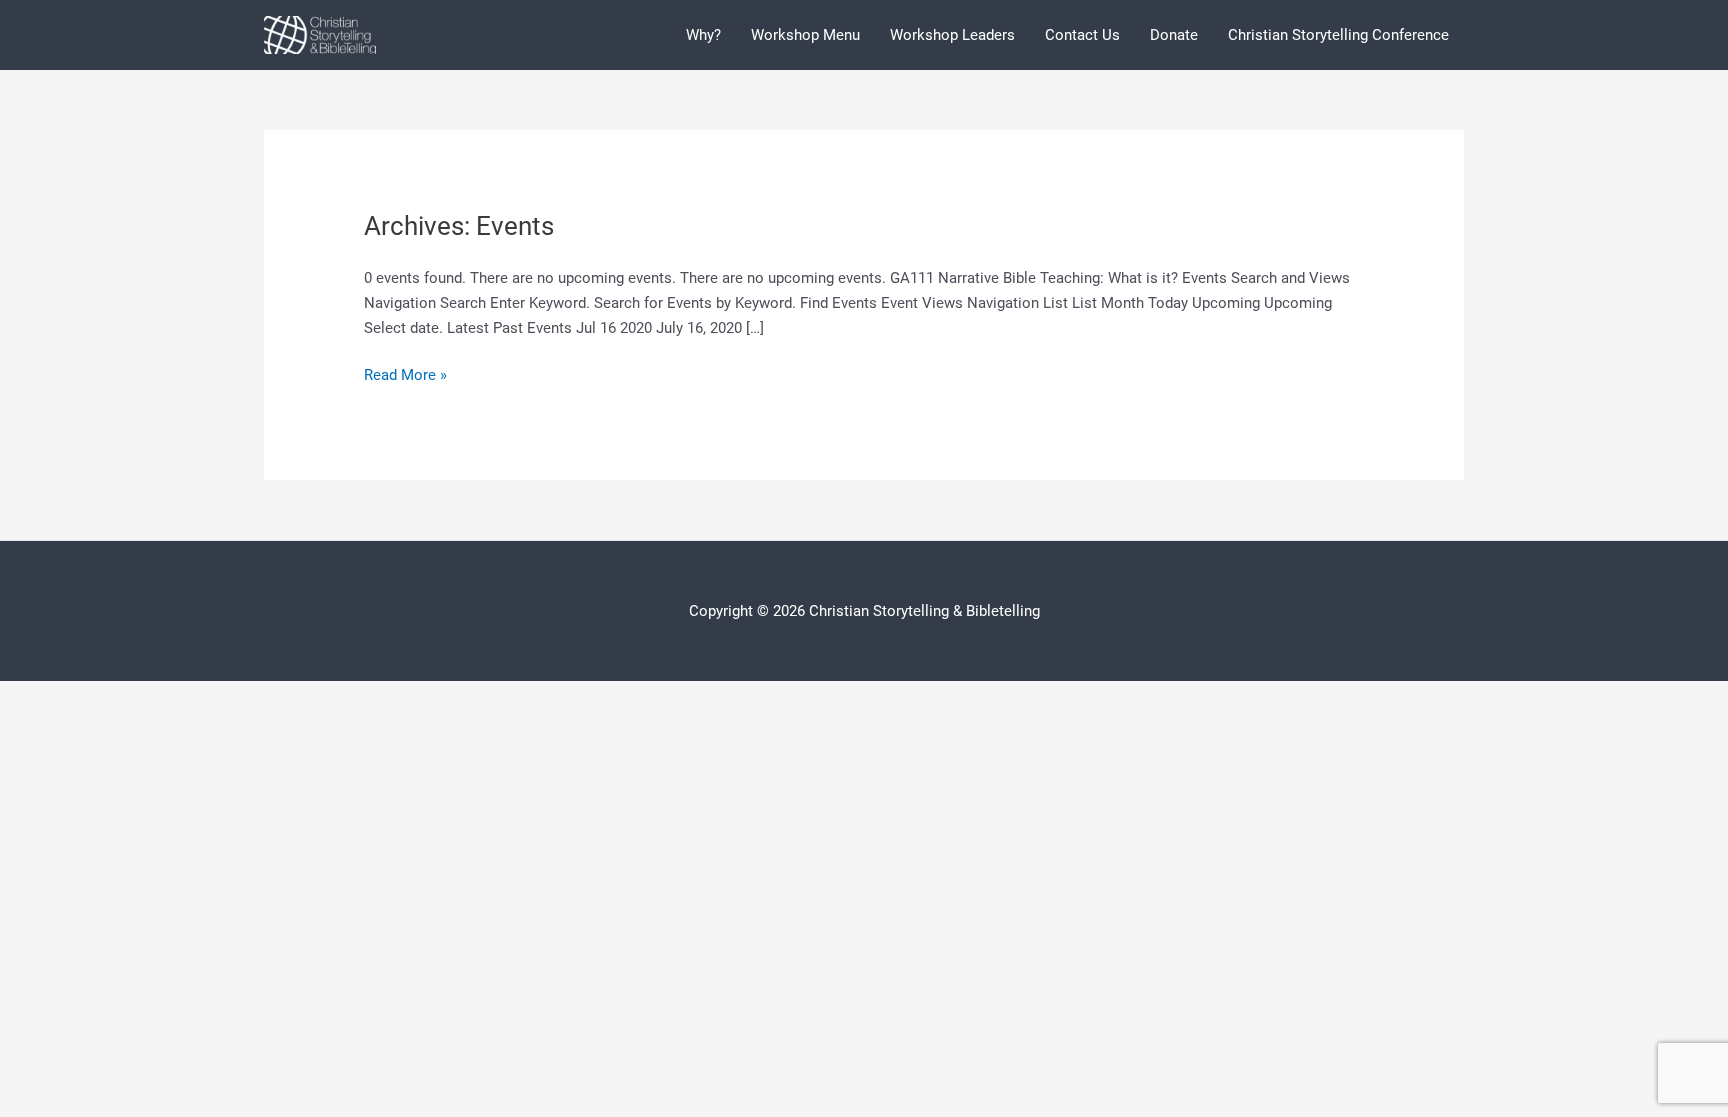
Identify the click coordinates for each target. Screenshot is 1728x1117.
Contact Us (1082, 35)
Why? (703, 35)
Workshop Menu (805, 35)
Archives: (459, 226)
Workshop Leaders (952, 35)
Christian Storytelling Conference (1338, 35)
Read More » (405, 376)
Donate (1174, 35)
